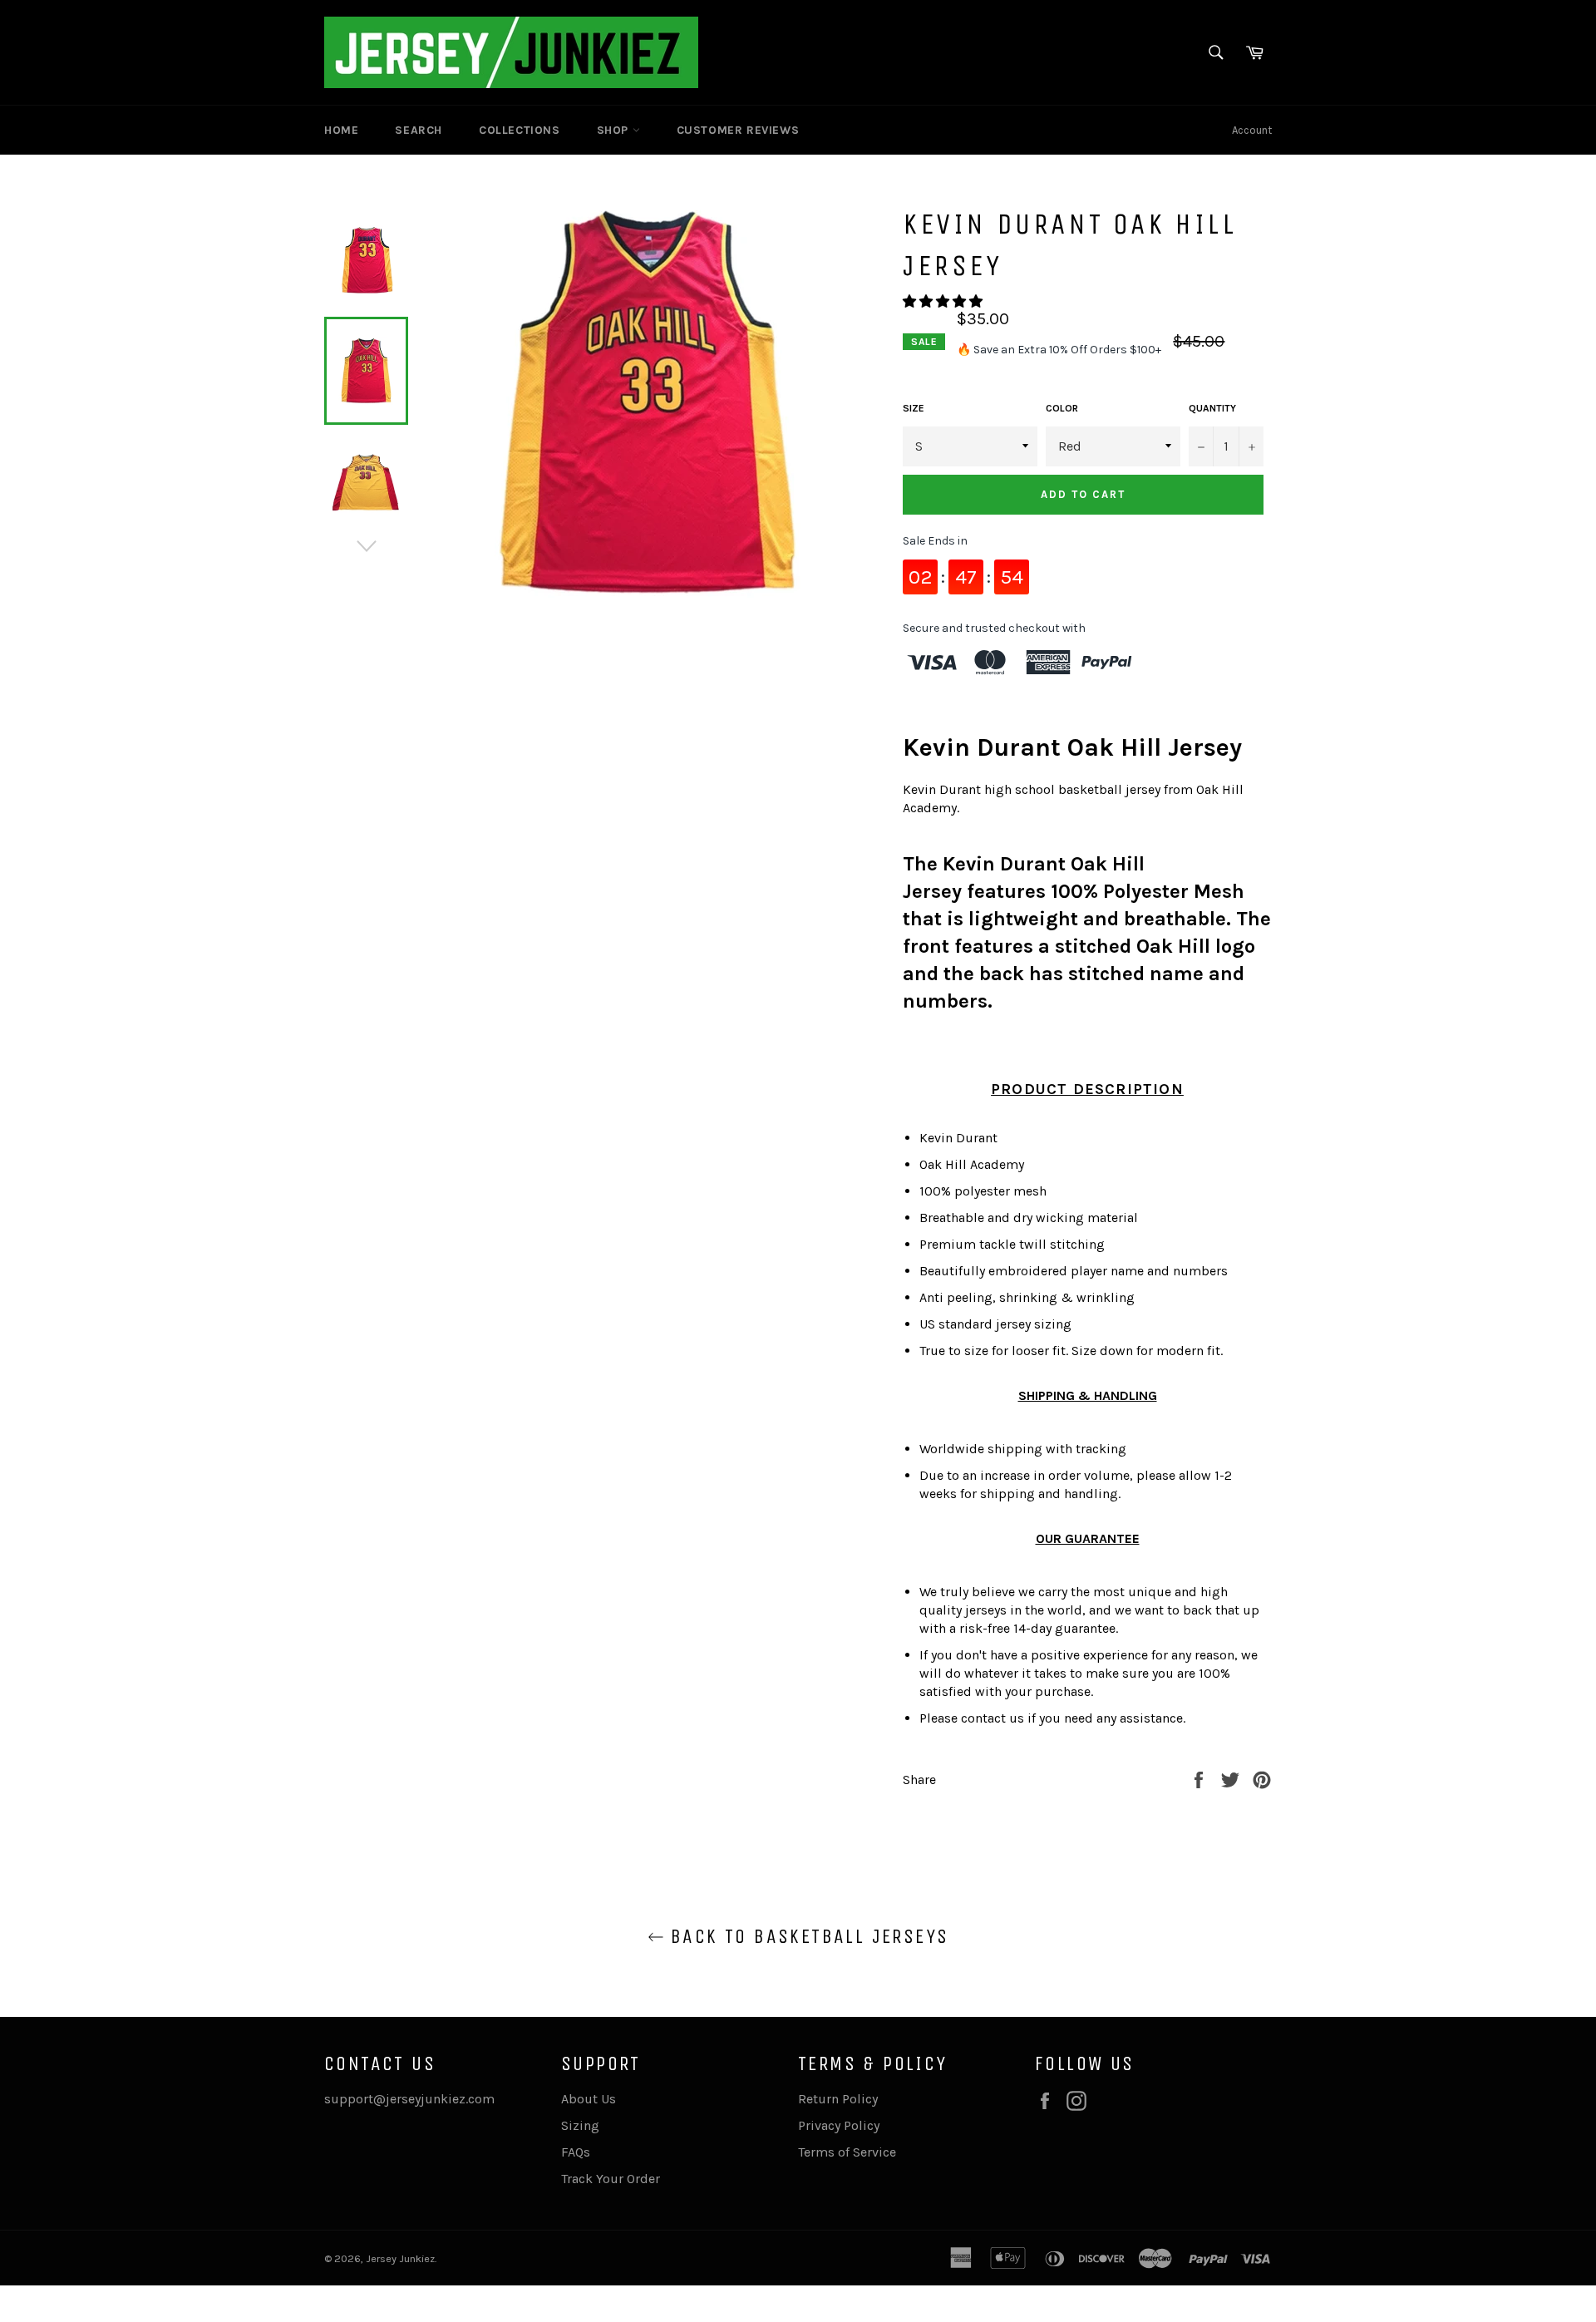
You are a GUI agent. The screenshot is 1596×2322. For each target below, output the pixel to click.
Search (419, 130)
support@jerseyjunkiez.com (409, 2099)
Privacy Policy (839, 2125)
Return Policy (838, 2099)
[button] (944, 301)
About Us (589, 2099)
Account (1252, 130)
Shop (615, 130)
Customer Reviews (738, 130)
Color (1062, 408)
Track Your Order (611, 2179)
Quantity (1212, 408)
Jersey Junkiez (400, 2258)
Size (914, 408)
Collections (520, 130)
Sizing (580, 2125)
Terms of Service (847, 2152)
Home (341, 130)
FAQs (576, 2152)
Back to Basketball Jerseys (807, 1936)
